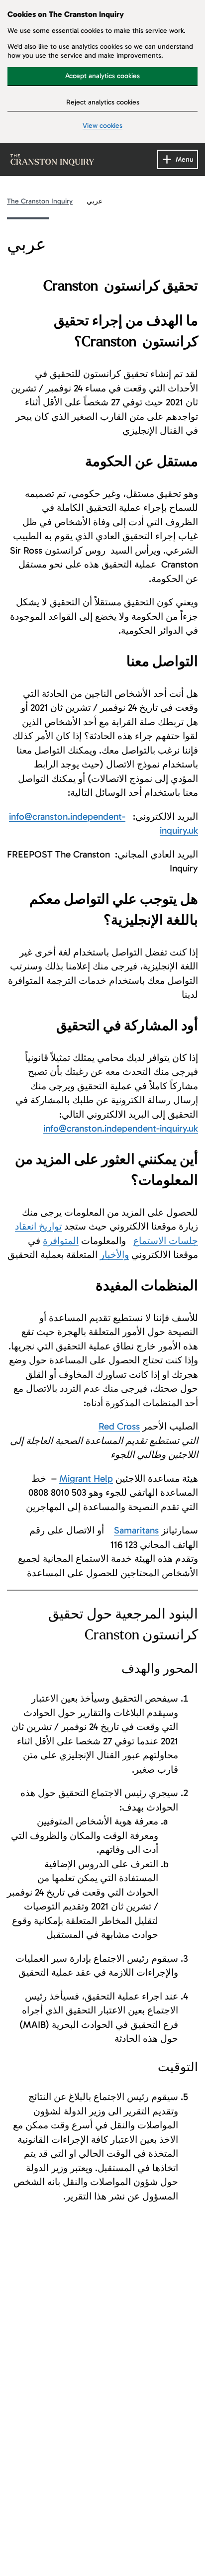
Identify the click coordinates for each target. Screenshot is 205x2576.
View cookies (102, 126)
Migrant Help (86, 1479)
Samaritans (136, 1530)
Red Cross (119, 1426)
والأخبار (114, 1255)
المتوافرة (61, 1241)
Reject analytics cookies (103, 102)
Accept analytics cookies (102, 76)
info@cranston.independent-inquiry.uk (121, 1128)
